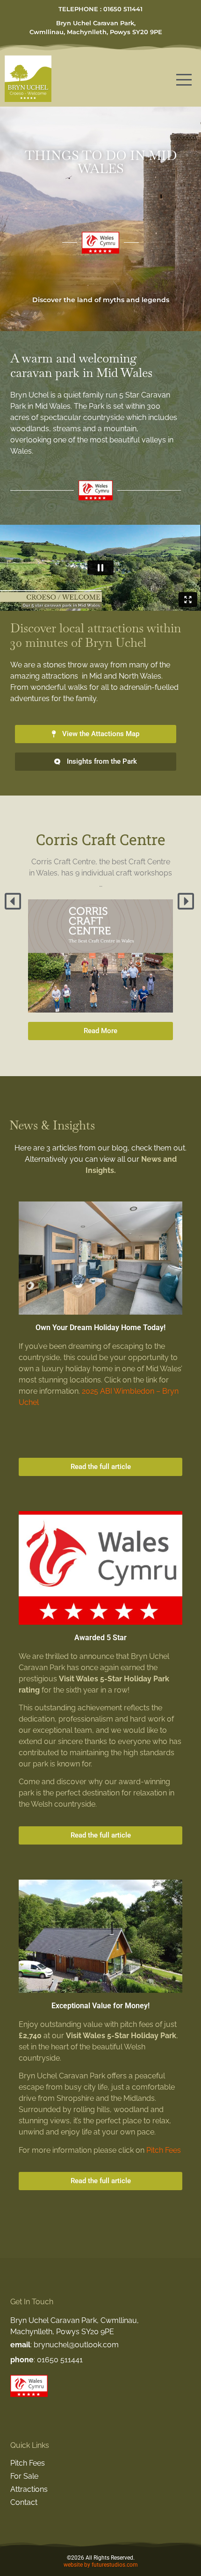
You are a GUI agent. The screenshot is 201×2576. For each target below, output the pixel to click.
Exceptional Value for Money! (100, 2006)
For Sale (24, 2476)
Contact (24, 2502)
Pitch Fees (164, 2150)
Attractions (29, 2489)
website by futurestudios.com (101, 2565)
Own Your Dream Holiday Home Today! (100, 1328)
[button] (14, 901)
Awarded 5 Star (100, 1638)
